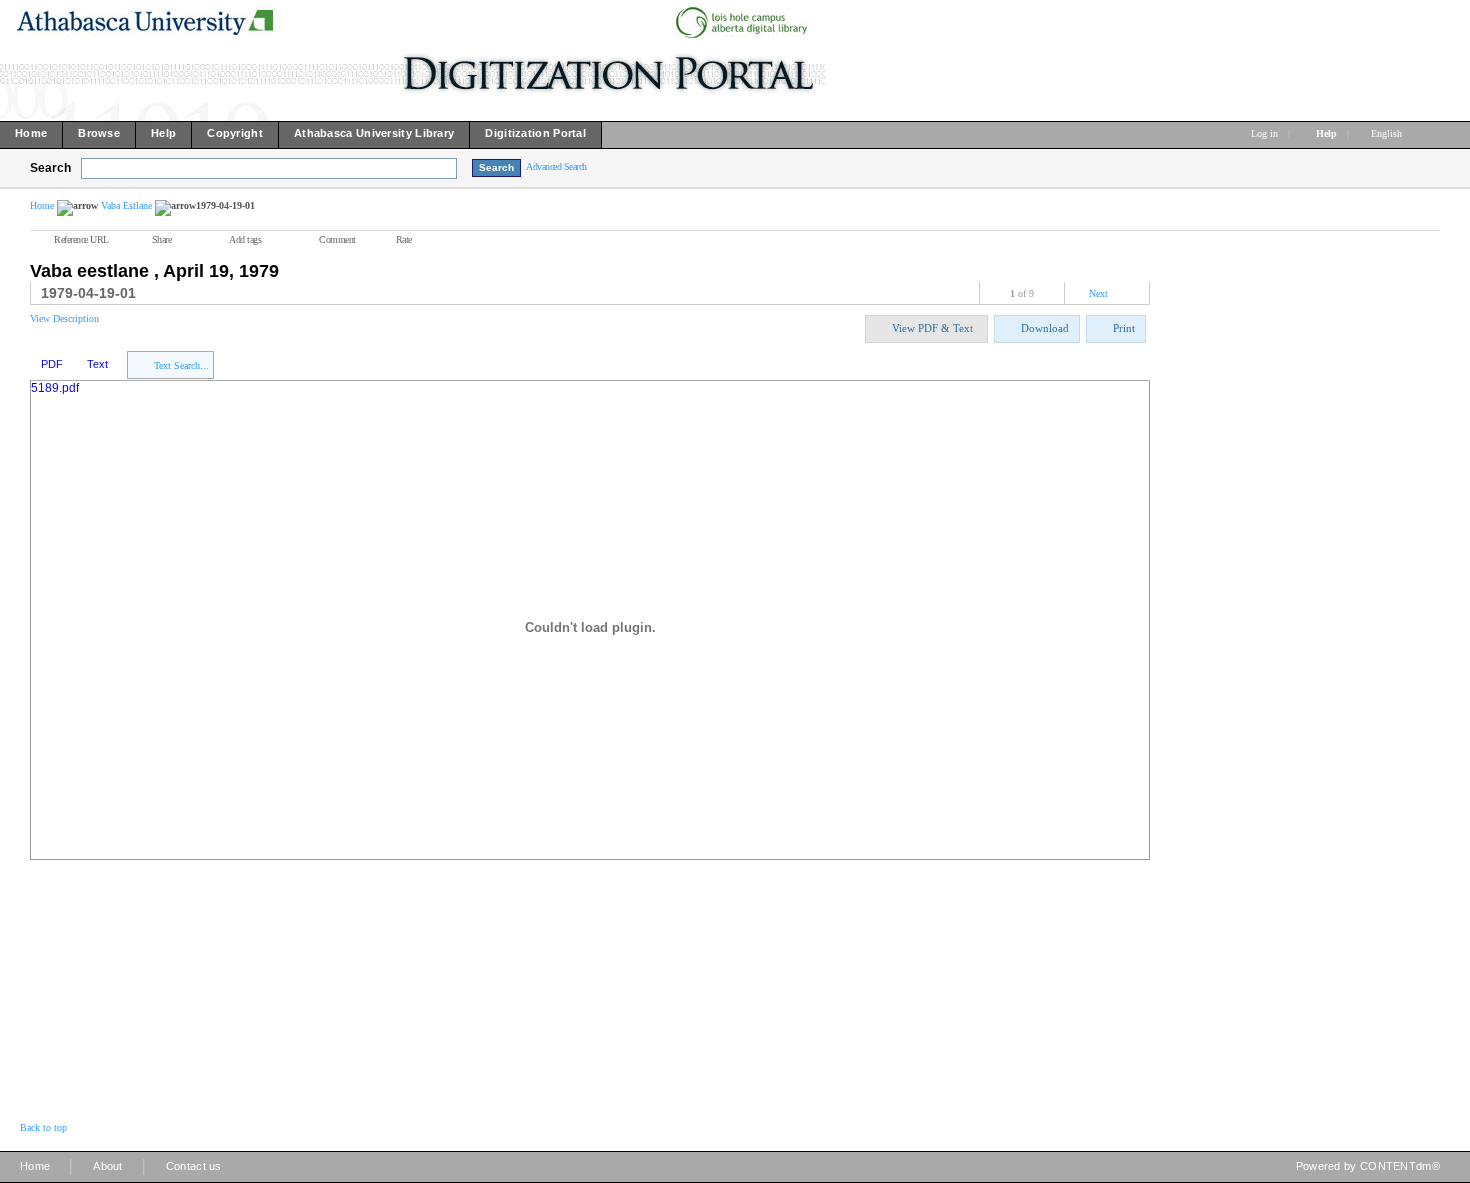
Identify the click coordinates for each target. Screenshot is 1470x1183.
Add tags (245, 239)
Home (42, 205)
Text (97, 364)
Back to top (43, 1127)
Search (50, 168)
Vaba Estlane (126, 205)
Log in (1264, 133)
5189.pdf (55, 388)
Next (1098, 293)
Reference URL (81, 239)
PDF (52, 364)
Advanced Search (556, 166)
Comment (337, 239)
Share (162, 239)
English (1388, 133)
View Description (64, 318)
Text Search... (181, 365)
